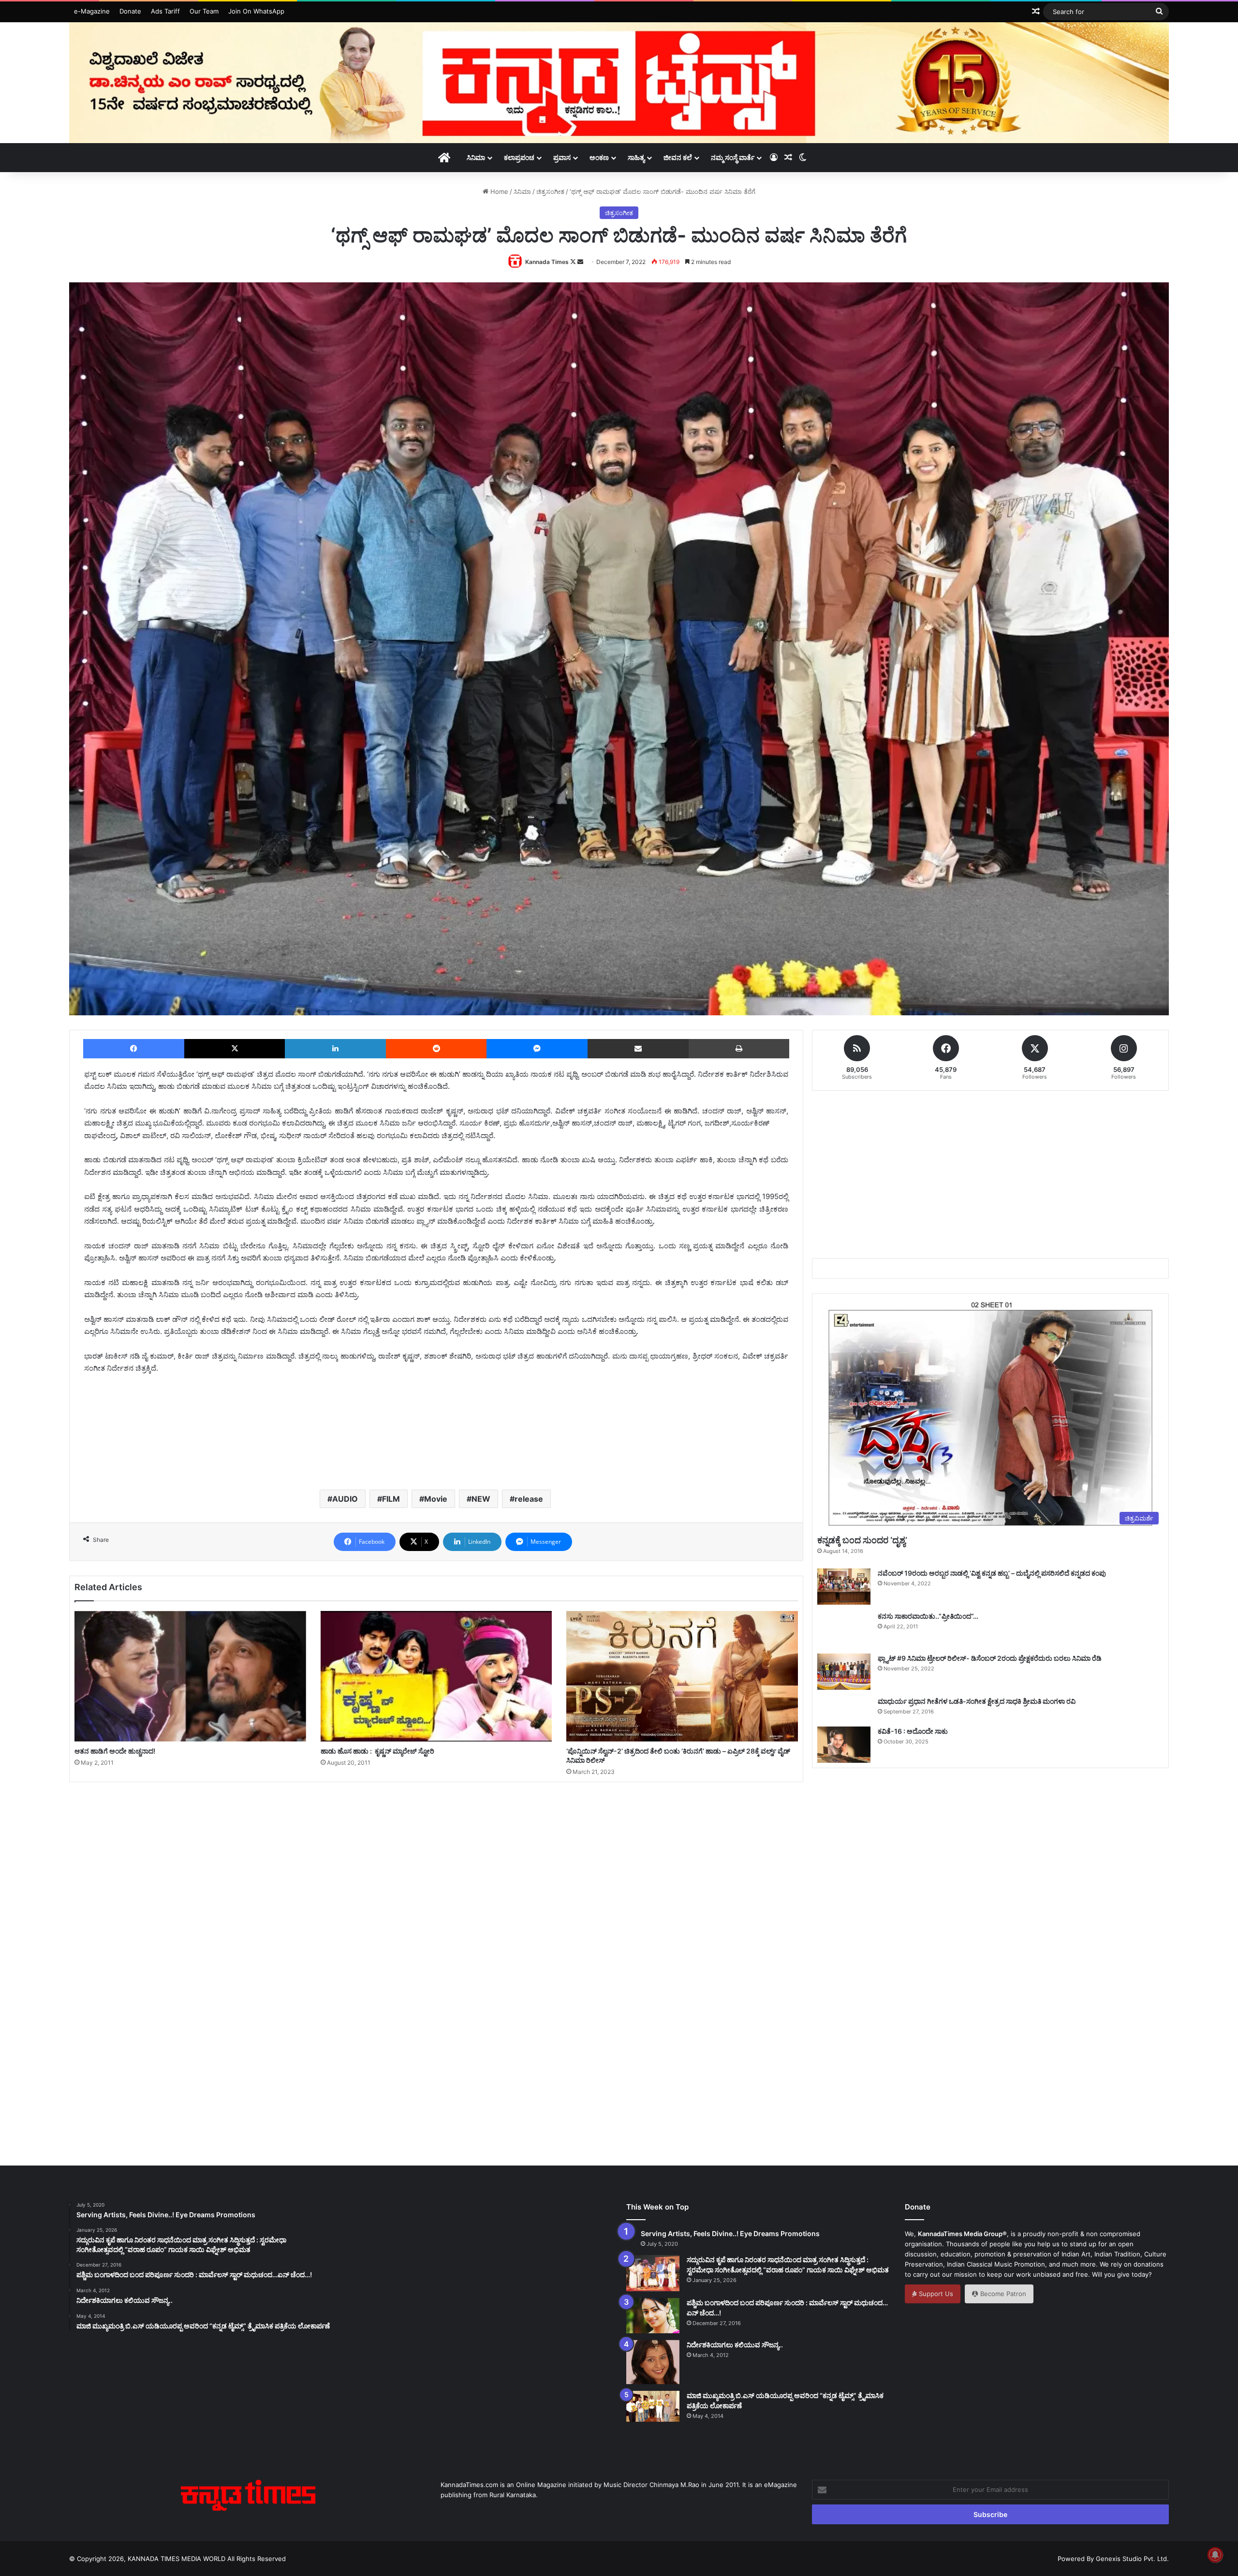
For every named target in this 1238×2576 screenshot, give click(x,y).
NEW (481, 1499)
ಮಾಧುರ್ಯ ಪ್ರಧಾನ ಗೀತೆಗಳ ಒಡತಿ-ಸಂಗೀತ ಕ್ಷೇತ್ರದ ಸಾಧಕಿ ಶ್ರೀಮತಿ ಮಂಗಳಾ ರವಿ (977, 1701)
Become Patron (1002, 2294)
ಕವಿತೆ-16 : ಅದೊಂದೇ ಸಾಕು (913, 1731)
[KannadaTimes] (619, 83)
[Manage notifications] (1215, 2555)
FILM (391, 1499)
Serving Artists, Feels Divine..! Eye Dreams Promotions (730, 2233)
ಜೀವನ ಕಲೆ (678, 157)
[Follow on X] (574, 262)
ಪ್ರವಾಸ (562, 157)
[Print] (739, 1049)
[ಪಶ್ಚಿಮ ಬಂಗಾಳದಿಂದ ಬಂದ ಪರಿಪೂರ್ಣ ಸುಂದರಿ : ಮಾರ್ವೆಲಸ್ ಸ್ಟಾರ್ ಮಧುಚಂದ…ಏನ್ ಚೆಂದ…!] (653, 2316)
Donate (130, 11)
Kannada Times (547, 262)
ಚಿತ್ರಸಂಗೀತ (550, 191)
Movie (436, 1499)
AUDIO (345, 1499)
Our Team (204, 11)
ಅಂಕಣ (599, 157)
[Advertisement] (436, 1448)
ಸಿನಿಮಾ (476, 157)
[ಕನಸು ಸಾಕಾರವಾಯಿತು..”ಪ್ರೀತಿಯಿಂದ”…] (844, 1629)
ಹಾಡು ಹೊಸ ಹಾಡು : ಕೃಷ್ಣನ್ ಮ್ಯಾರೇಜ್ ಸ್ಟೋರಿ (377, 1751)
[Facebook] (134, 1049)
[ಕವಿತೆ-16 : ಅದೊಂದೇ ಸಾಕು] (844, 1745)
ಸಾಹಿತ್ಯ (636, 157)
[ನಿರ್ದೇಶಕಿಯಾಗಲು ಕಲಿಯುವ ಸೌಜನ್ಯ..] (653, 2362)
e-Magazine (92, 11)
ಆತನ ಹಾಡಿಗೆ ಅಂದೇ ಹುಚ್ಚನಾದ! (115, 1751)
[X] (235, 1049)
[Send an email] (580, 262)
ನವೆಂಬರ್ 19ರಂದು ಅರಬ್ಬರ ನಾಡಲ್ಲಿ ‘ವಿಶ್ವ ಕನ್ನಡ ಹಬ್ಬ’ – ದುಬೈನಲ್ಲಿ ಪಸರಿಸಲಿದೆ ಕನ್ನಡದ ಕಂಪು (992, 1573)
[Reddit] (436, 1049)
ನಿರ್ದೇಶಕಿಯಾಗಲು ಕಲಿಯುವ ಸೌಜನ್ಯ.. (735, 2345)
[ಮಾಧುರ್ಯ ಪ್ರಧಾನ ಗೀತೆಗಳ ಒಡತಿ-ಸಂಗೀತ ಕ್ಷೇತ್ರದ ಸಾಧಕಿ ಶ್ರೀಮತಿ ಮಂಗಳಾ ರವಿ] (844, 1708)
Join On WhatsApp (256, 11)
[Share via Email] (638, 1049)
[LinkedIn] (335, 1049)
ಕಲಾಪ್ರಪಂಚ (519, 157)
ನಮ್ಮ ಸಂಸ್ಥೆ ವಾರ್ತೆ (733, 157)
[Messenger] (537, 1049)
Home (498, 191)
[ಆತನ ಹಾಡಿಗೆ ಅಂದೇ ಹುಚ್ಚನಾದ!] (190, 1676)
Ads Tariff (165, 11)
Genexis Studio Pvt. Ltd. (1132, 2559)
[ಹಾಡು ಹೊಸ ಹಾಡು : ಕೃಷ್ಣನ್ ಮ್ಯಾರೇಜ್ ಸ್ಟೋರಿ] (436, 1676)
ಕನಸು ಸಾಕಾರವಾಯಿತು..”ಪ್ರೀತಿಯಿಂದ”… (928, 1616)
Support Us (935, 2294)
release (529, 1499)
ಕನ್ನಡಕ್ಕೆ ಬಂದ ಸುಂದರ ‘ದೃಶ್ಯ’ (862, 1540)
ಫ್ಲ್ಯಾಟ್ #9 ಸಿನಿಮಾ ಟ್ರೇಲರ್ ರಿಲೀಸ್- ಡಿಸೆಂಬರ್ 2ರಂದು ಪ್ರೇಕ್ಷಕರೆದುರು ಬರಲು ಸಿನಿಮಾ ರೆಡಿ (990, 1658)
